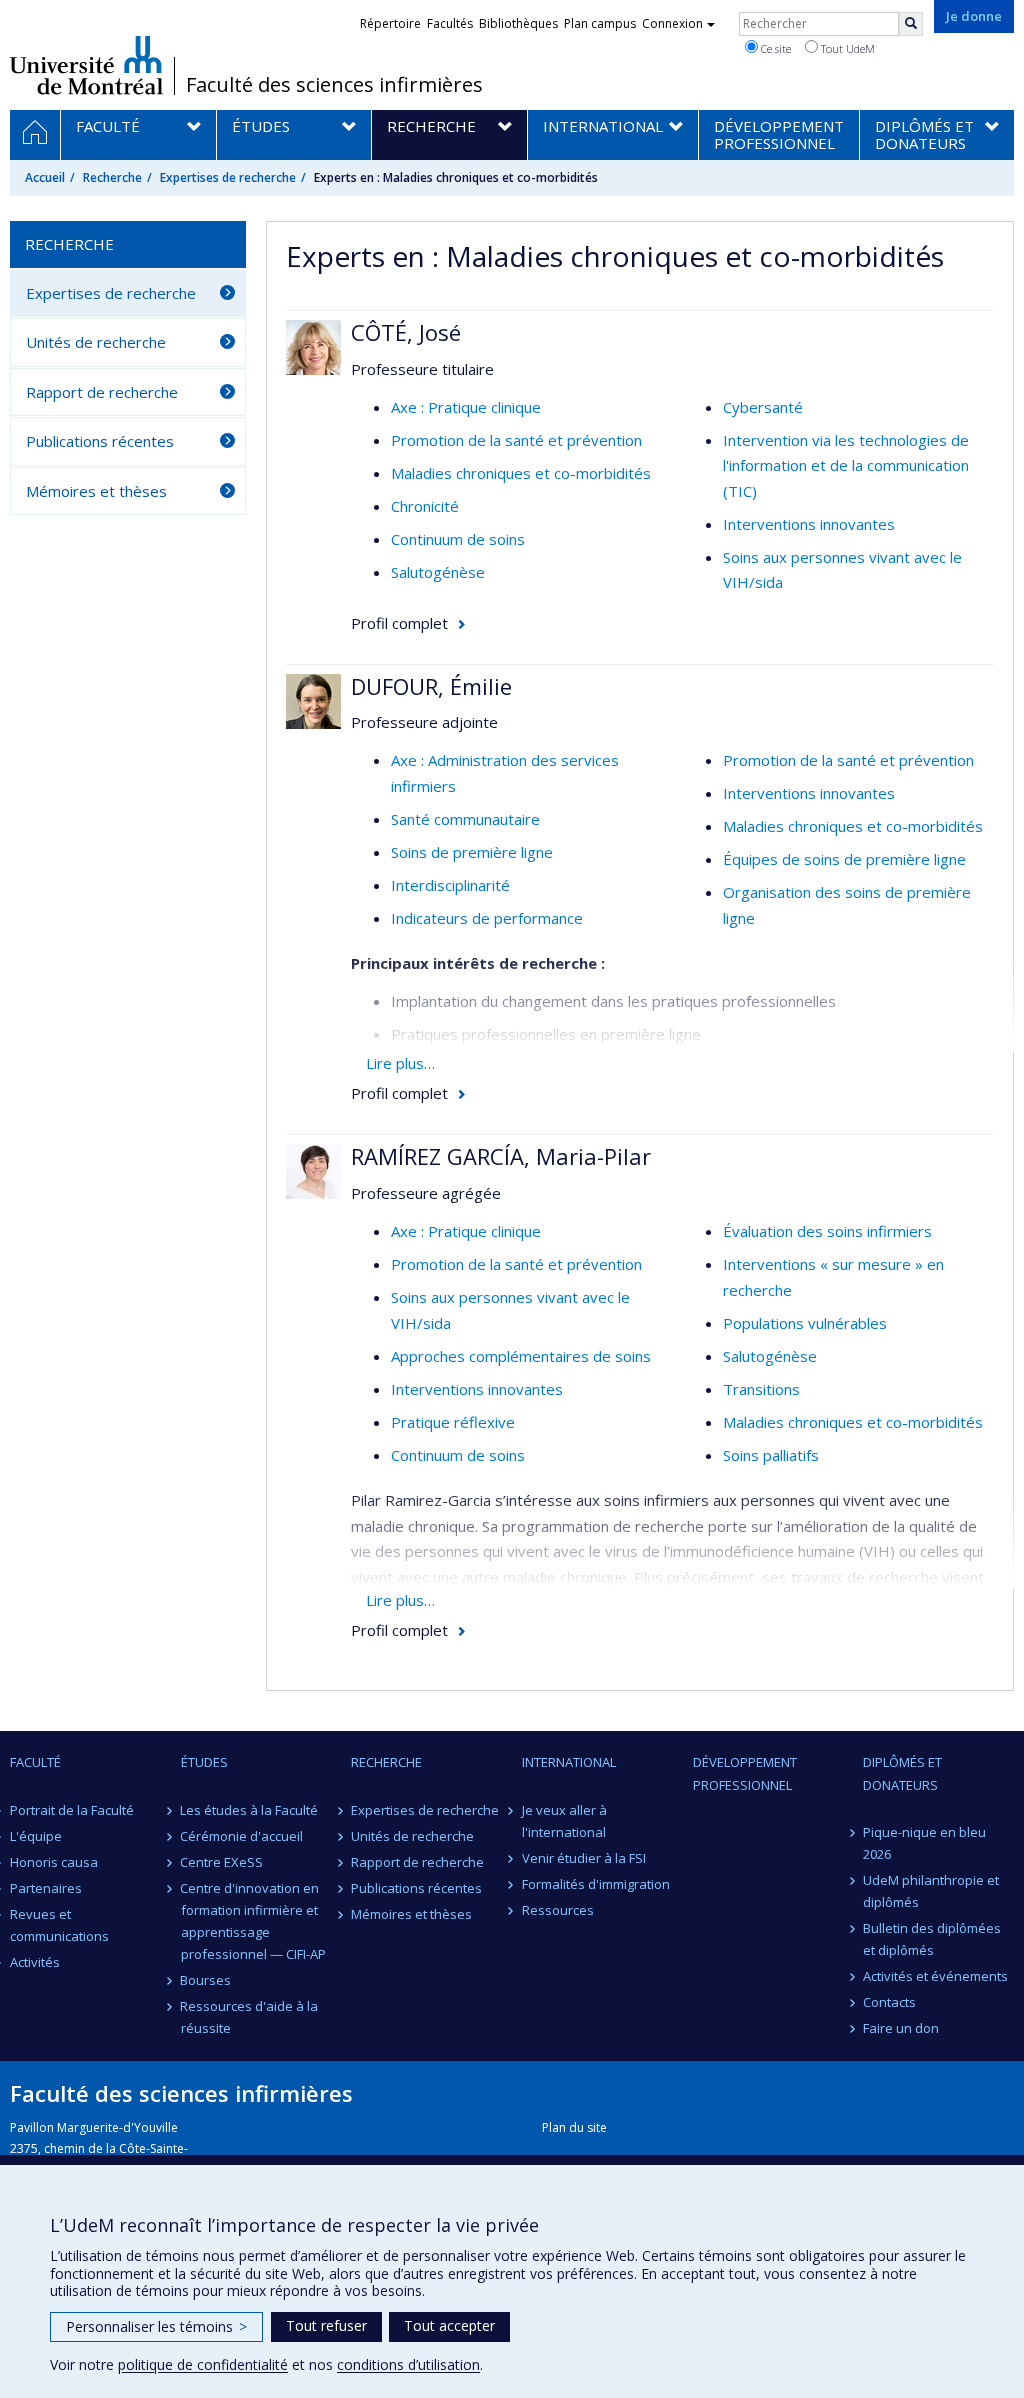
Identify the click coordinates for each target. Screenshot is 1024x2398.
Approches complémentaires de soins (521, 1356)
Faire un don (901, 2028)
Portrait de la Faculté (72, 1810)
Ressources (558, 1910)
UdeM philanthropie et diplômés (931, 1891)
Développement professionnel (745, 1773)
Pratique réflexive (453, 1422)
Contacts (889, 2002)
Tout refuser (326, 2325)
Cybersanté (763, 407)
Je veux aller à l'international (564, 1821)
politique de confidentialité (203, 2364)
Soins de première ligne (472, 852)
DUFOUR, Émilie (431, 686)
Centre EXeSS (222, 1862)
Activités (35, 1962)
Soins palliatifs (771, 1455)
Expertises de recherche (228, 177)
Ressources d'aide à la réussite (250, 2017)
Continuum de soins (458, 539)
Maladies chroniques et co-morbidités (521, 473)
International (569, 1762)
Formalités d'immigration (596, 1884)
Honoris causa (54, 1862)
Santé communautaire (465, 819)
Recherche (112, 177)
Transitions (761, 1389)
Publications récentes (100, 441)
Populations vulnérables (805, 1323)
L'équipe (36, 1836)
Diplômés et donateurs (902, 1773)
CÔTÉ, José (406, 332)
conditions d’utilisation (408, 2364)
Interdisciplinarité (450, 885)
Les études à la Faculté (250, 1810)
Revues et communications (59, 1925)
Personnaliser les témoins (156, 2326)
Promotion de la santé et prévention (516, 440)
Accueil (45, 177)
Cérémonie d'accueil (242, 1836)
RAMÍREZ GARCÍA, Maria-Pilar (501, 1156)
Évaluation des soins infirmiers (827, 1231)
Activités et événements (935, 1976)
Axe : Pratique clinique (466, 407)
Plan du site (574, 2127)
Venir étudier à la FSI (584, 1858)
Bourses (206, 1980)
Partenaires (46, 1888)
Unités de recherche (96, 342)
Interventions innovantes (809, 524)
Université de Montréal (86, 65)
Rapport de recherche (102, 392)
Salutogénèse (438, 572)
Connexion (672, 23)
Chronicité (425, 506)
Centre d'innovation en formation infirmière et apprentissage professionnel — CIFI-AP (253, 1921)
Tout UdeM (846, 48)
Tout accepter (449, 2325)
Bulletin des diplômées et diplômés (932, 1939)
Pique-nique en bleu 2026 (924, 1843)
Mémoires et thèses (96, 491)
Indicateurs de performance (487, 918)
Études (204, 1762)
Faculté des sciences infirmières (334, 85)
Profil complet (399, 623)
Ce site (774, 48)
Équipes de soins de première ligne (844, 859)
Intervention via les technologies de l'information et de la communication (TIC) (846, 465)
